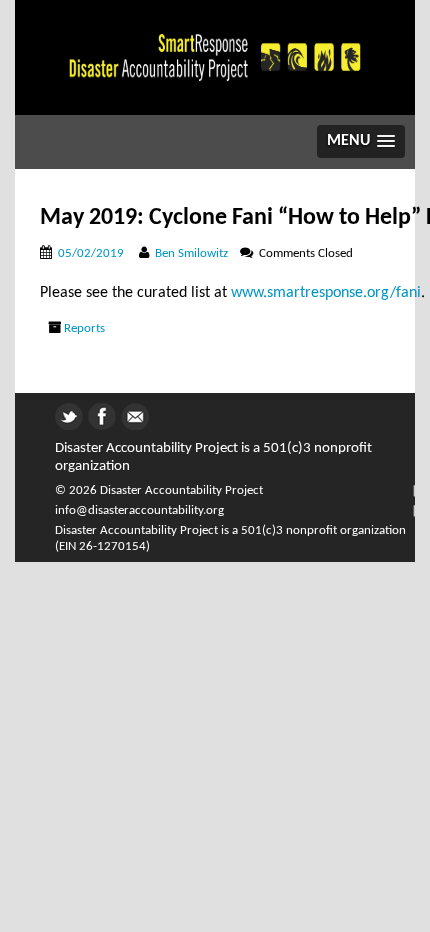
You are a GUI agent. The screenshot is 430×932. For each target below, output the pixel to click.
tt (60, 413)
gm (131, 413)
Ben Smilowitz (191, 253)
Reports (84, 328)
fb (94, 413)
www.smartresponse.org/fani (326, 293)
